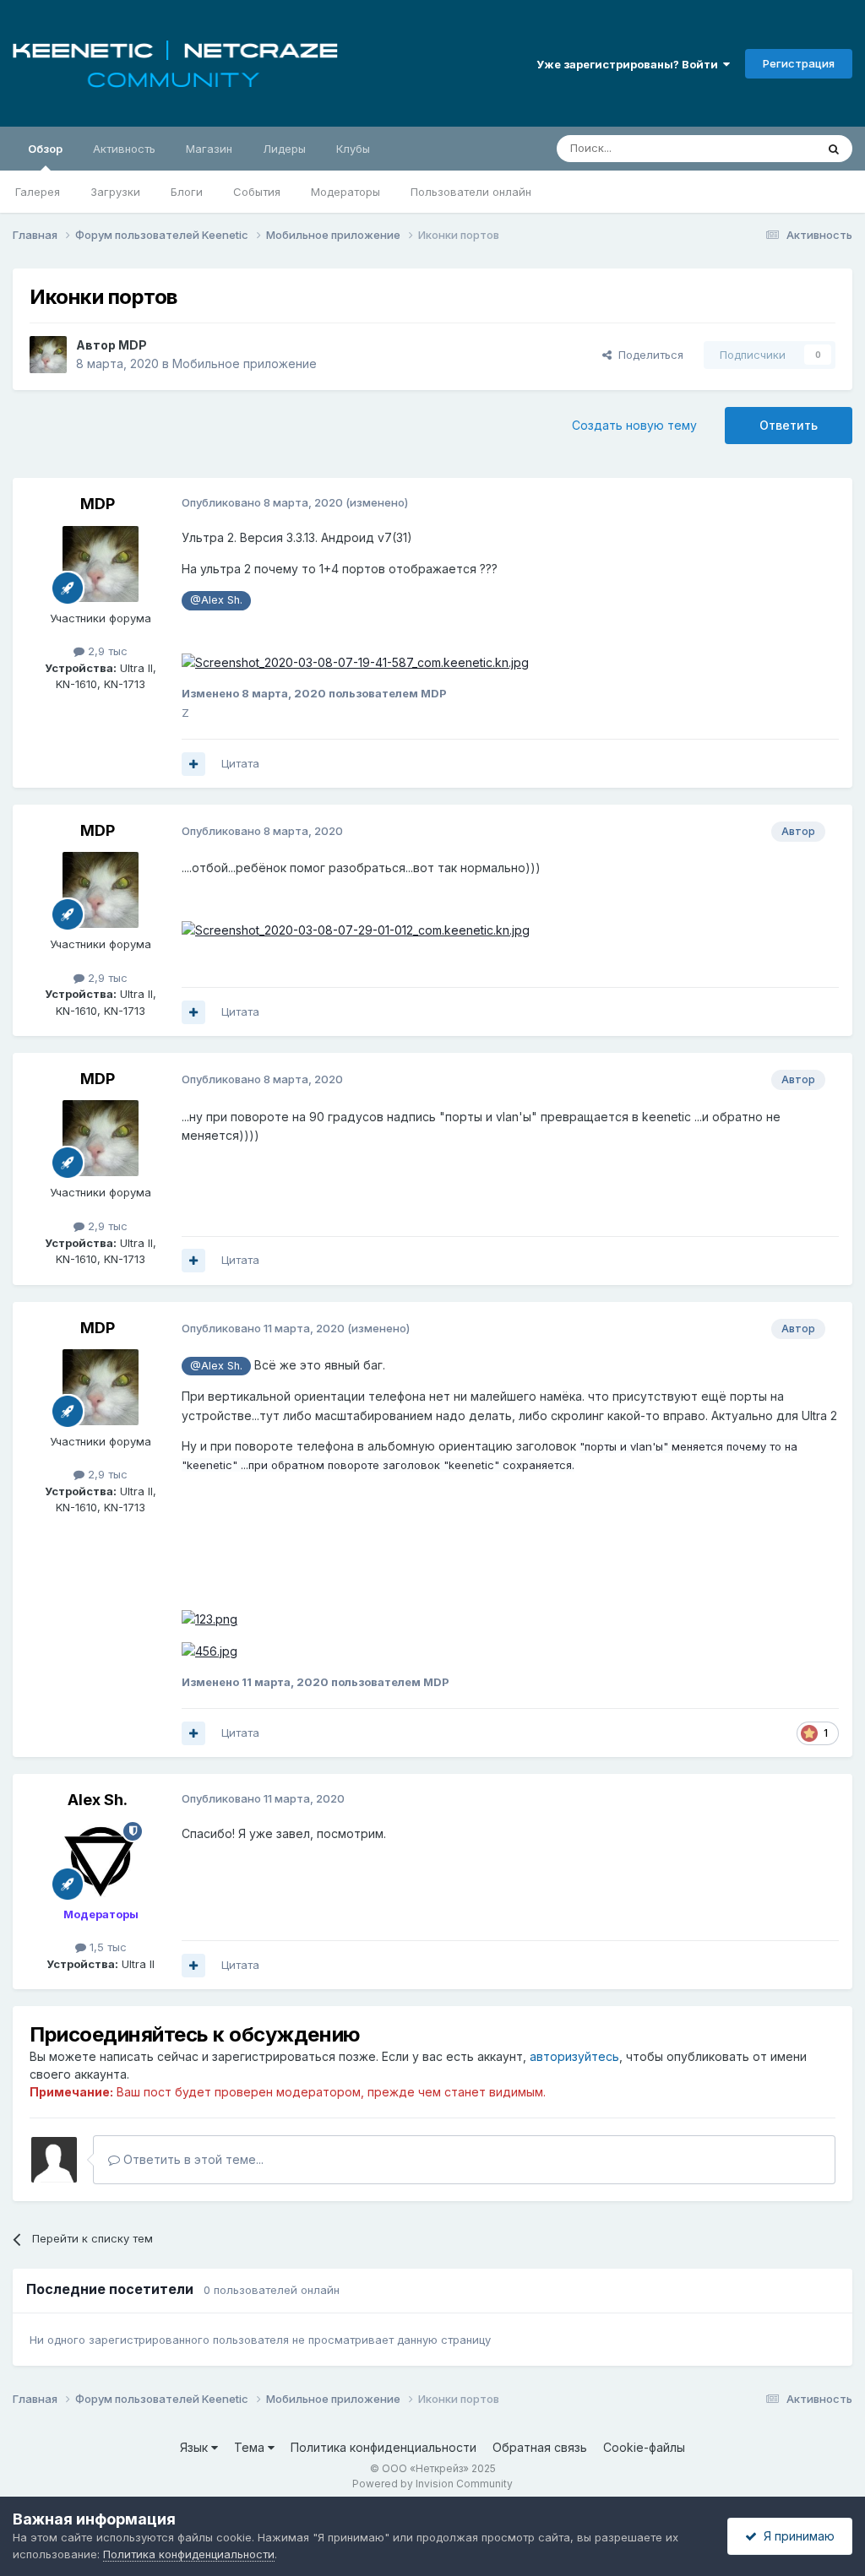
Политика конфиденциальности (384, 2447)
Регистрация (799, 63)
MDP (133, 345)
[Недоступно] (355, 662)
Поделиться (647, 355)
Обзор (45, 149)
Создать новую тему (634, 425)
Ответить (789, 425)
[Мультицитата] (193, 764)
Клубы (353, 149)
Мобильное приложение (245, 363)
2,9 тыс (106, 651)
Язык (196, 2447)
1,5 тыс (106, 1947)
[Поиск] (834, 149)
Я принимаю (796, 2536)
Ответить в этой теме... (192, 2159)
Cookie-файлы (644, 2447)
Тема (251, 2447)
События (257, 192)
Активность (124, 149)
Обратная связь (540, 2447)
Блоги (187, 192)
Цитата (240, 763)
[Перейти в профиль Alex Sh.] (101, 1860)
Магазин (209, 149)
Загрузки (115, 192)
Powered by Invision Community (432, 2484)
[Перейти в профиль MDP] (48, 355)
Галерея (38, 192)
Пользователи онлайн (471, 192)
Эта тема (770, 148)
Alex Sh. (98, 1800)
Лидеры (284, 149)
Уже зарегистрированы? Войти (630, 64)
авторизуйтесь (574, 2056)
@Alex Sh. (216, 600)
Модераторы (345, 192)
